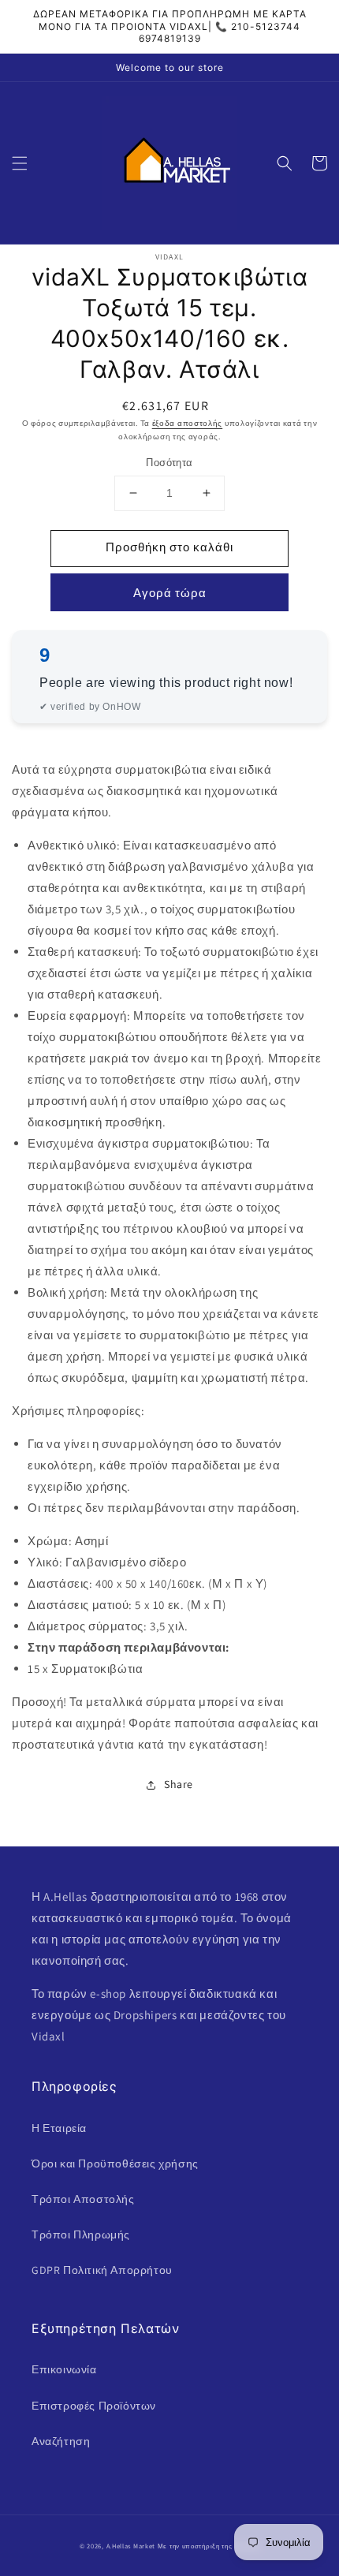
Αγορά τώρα (170, 593)
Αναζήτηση (61, 2441)
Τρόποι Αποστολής (83, 2199)
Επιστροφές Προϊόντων (94, 2406)
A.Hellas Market (131, 2546)
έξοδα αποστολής (188, 423)
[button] (20, 163)
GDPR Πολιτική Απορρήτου (102, 2270)
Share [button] (179, 1784)
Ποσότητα (169, 463)
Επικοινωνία (64, 2369)
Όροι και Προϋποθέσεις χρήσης (115, 2163)
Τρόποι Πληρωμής (81, 2234)
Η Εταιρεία (59, 2128)
